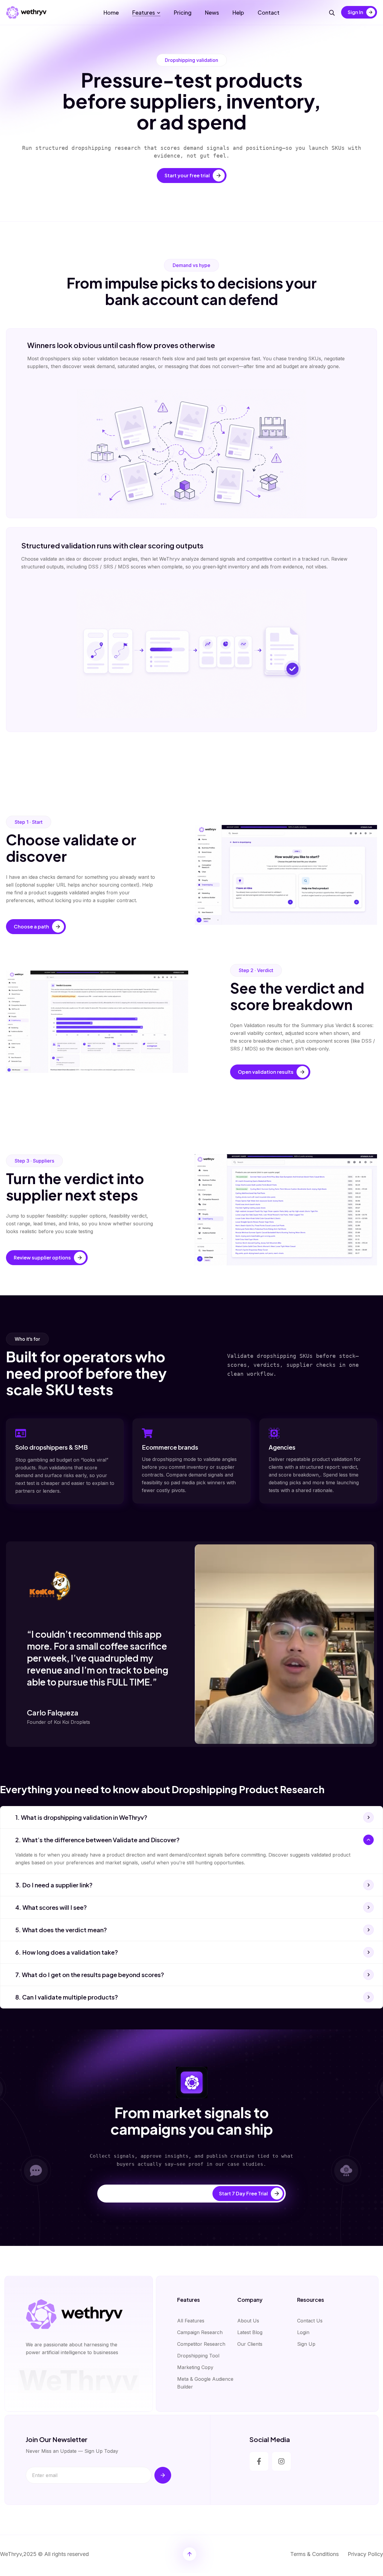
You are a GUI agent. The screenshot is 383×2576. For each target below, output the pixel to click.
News (212, 12)
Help (238, 12)
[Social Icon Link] (259, 2461)
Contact (269, 12)
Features (144, 12)
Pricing (183, 12)
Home (111, 12)
